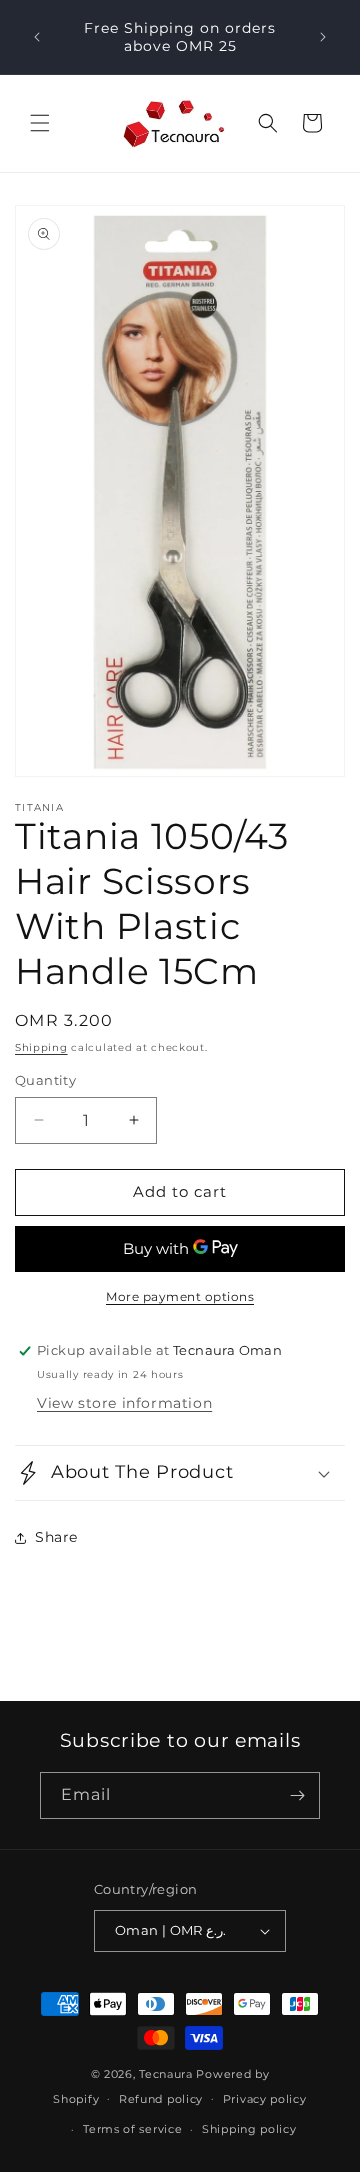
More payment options (180, 1296)
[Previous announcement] (37, 37)
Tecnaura (166, 2074)
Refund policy (161, 2099)
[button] (40, 123)
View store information (124, 1403)
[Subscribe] (297, 1795)
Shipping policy (249, 2129)
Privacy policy (265, 2099)
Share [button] (56, 1537)
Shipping (41, 1047)
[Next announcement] (323, 37)
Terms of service (132, 2129)
